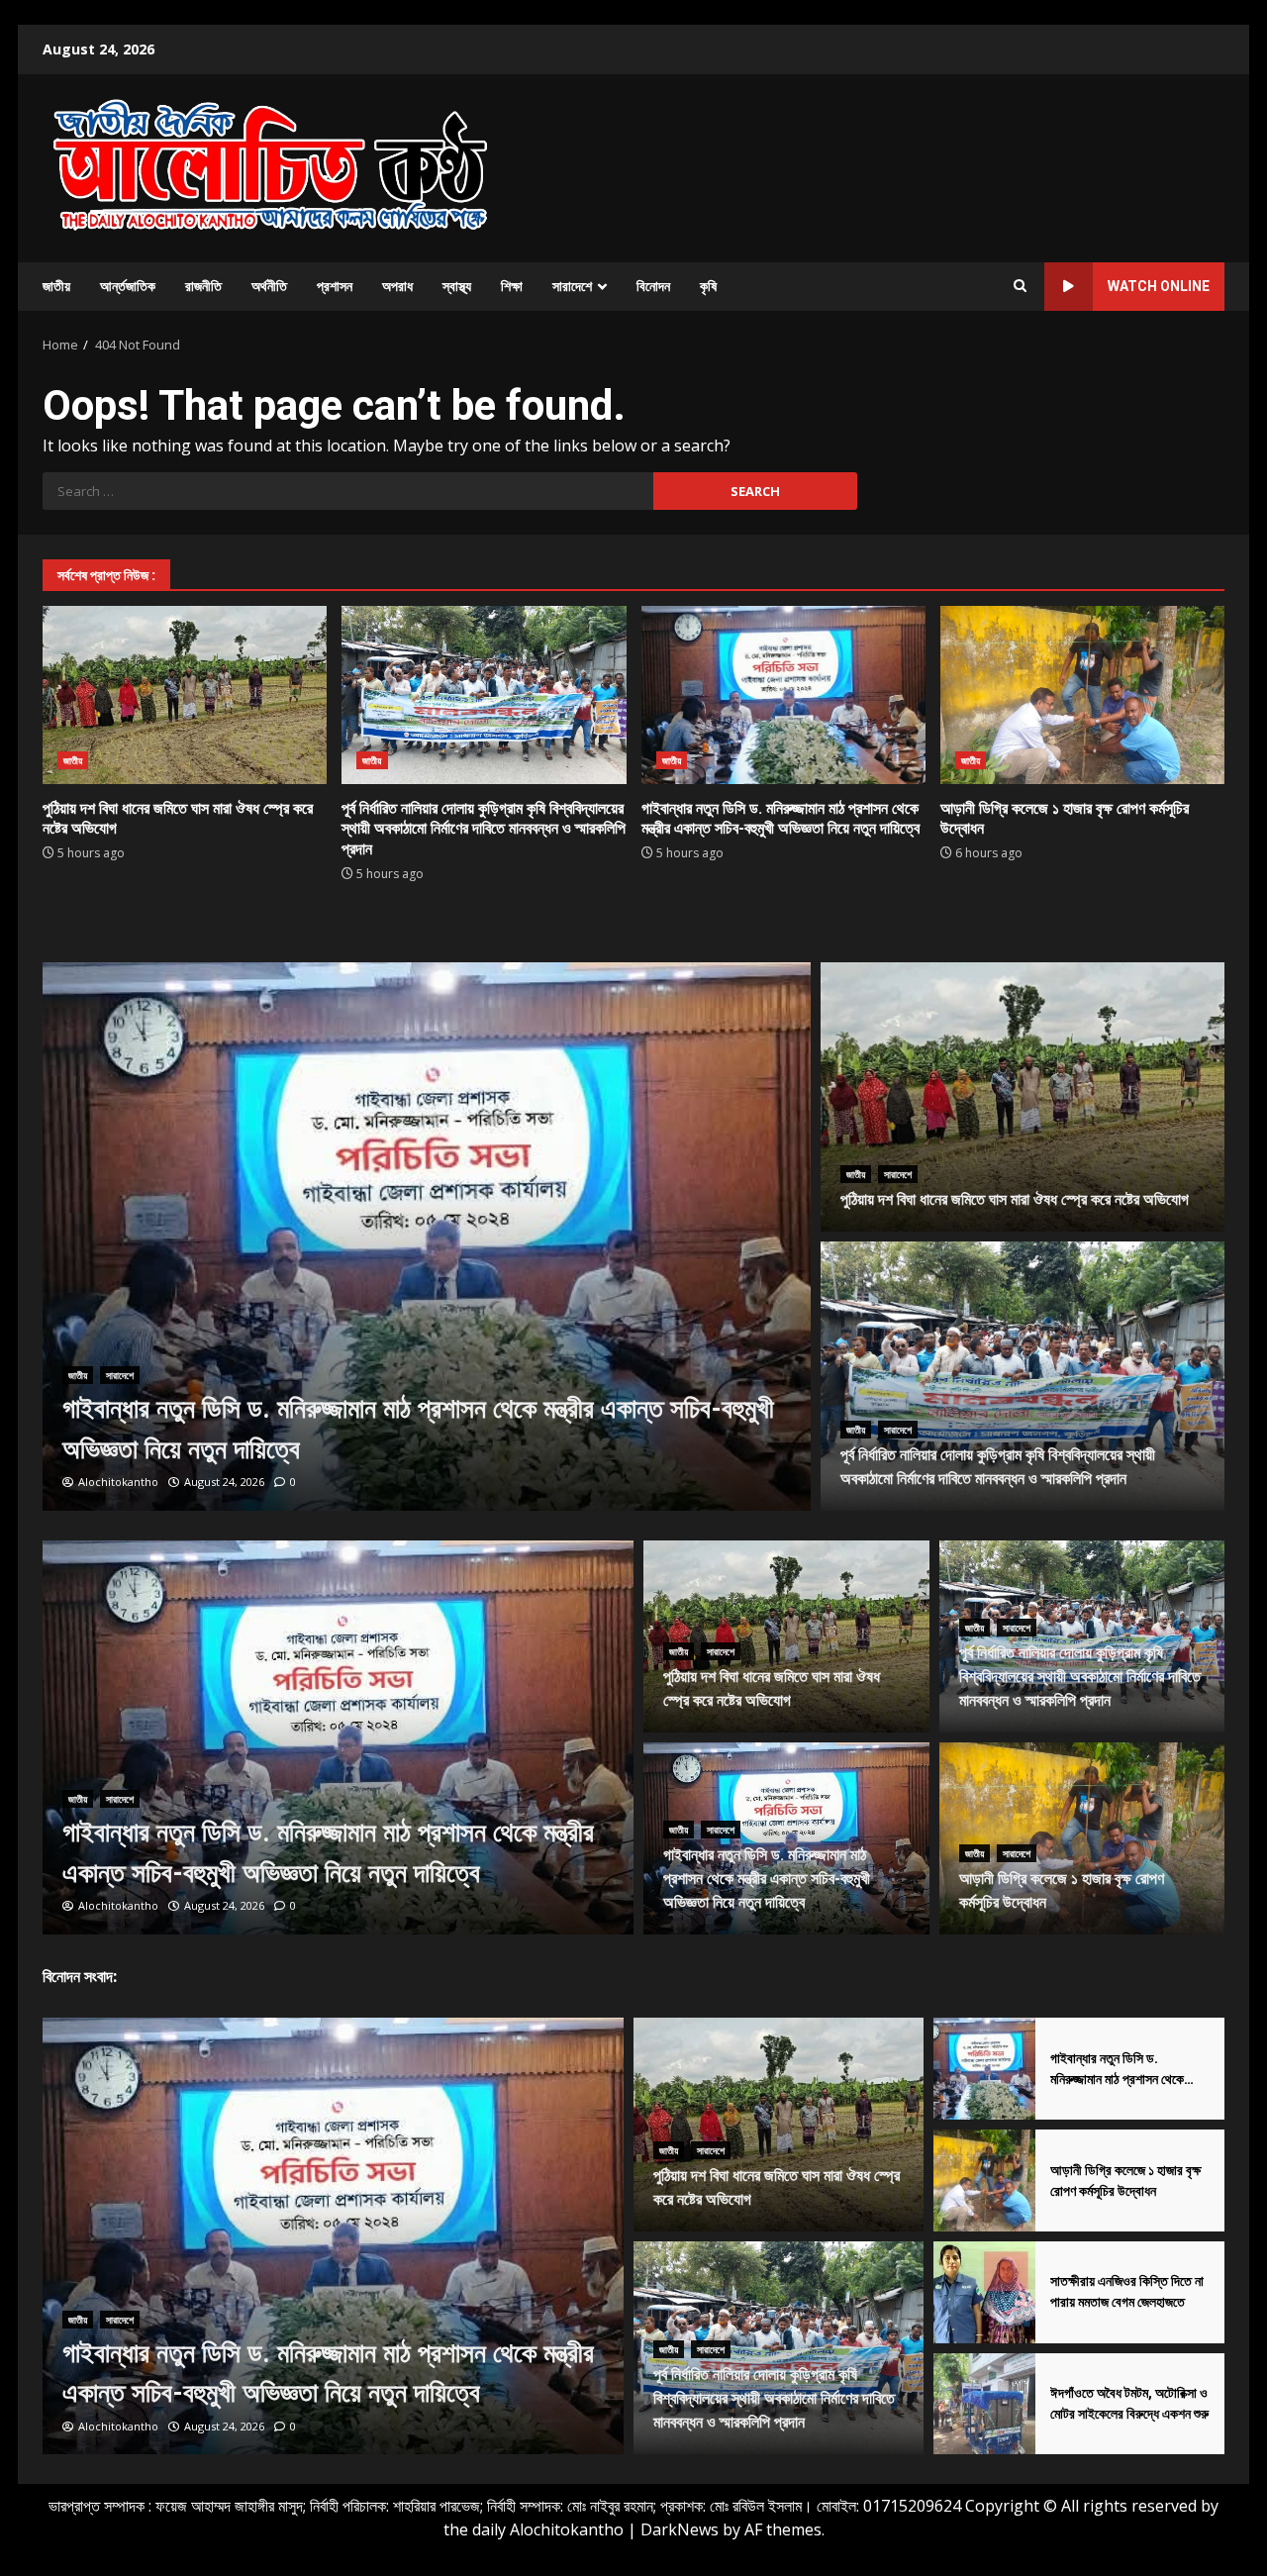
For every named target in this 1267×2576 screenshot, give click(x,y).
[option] (427, 1237)
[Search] (1020, 286)
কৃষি (708, 286)
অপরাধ (397, 286)
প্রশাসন (335, 286)
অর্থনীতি (269, 286)
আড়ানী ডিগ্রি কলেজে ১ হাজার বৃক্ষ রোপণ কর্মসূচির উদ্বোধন (1082, 695)
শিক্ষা (512, 286)
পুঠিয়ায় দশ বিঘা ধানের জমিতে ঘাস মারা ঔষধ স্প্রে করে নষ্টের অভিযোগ (185, 695)
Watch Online (1159, 286)
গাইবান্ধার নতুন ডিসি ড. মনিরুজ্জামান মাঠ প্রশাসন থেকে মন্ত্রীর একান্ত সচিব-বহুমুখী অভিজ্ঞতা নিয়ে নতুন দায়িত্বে (783, 695)
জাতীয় (56, 286)
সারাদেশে (572, 286)
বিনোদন (653, 286)
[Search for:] (348, 491)
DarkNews (680, 2529)
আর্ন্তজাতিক (128, 286)
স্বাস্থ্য (457, 286)
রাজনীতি (203, 286)
